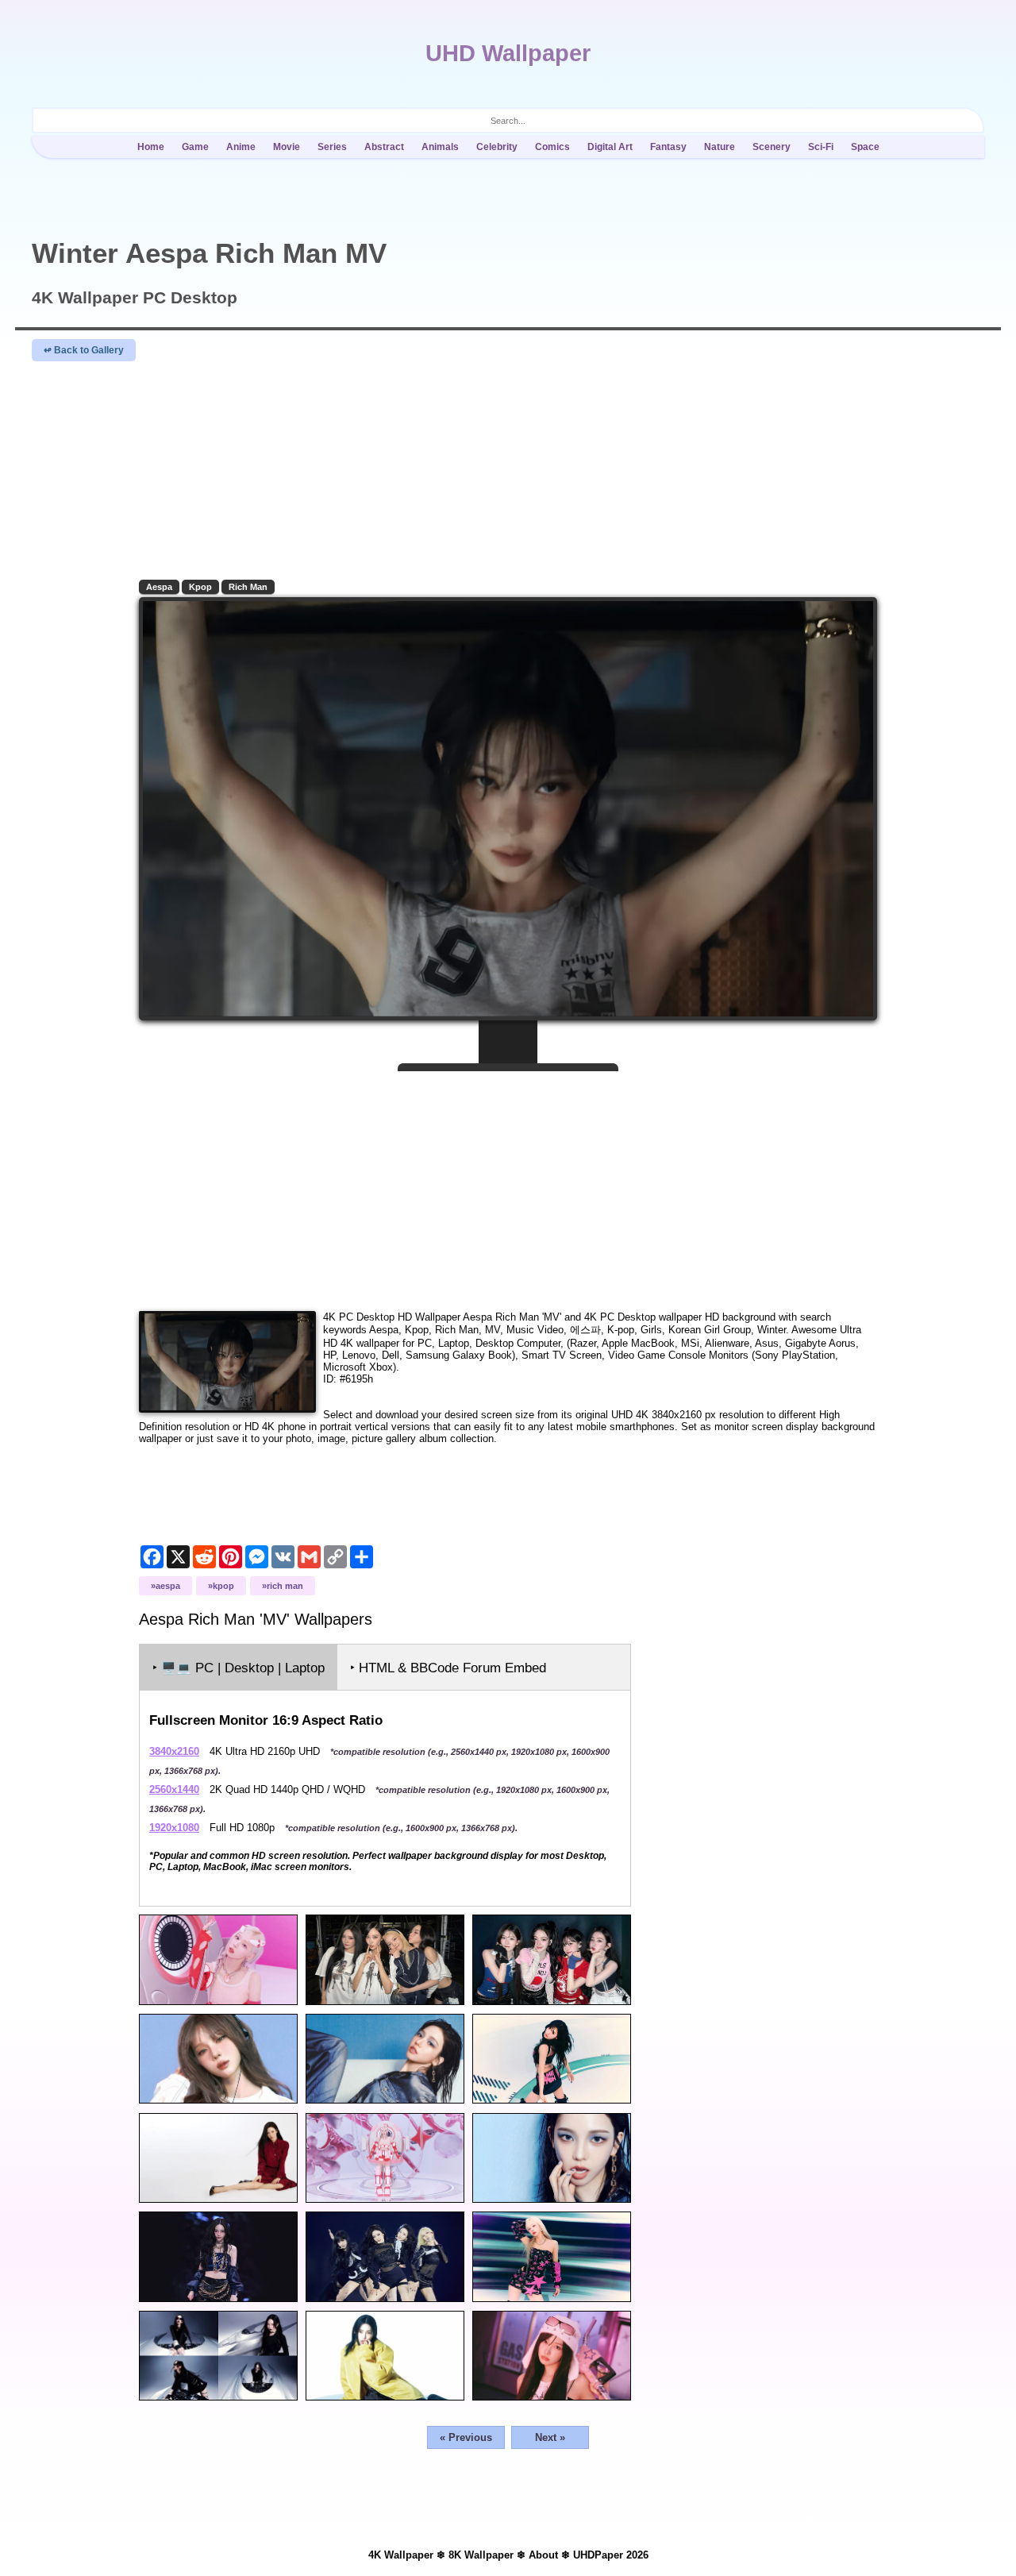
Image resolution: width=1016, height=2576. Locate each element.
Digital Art (610, 147)
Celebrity (497, 147)
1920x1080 (174, 1828)
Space (865, 147)
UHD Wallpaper (508, 53)
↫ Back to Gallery (84, 350)
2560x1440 (174, 1789)
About (543, 2555)
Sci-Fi (821, 147)
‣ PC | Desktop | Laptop (239, 1668)
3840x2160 (174, 1751)
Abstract (384, 147)
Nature (720, 147)
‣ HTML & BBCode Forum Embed (448, 1668)
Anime (241, 147)
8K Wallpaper (481, 2555)
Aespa (159, 587)
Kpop (200, 587)
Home (151, 147)
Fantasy (668, 147)
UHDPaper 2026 (611, 2555)
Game (195, 147)
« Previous (466, 2437)
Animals (440, 147)
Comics (552, 147)
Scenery (772, 147)
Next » (550, 2437)
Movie (287, 147)
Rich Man (248, 587)
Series (332, 147)
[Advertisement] (508, 1185)
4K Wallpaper (401, 2555)
